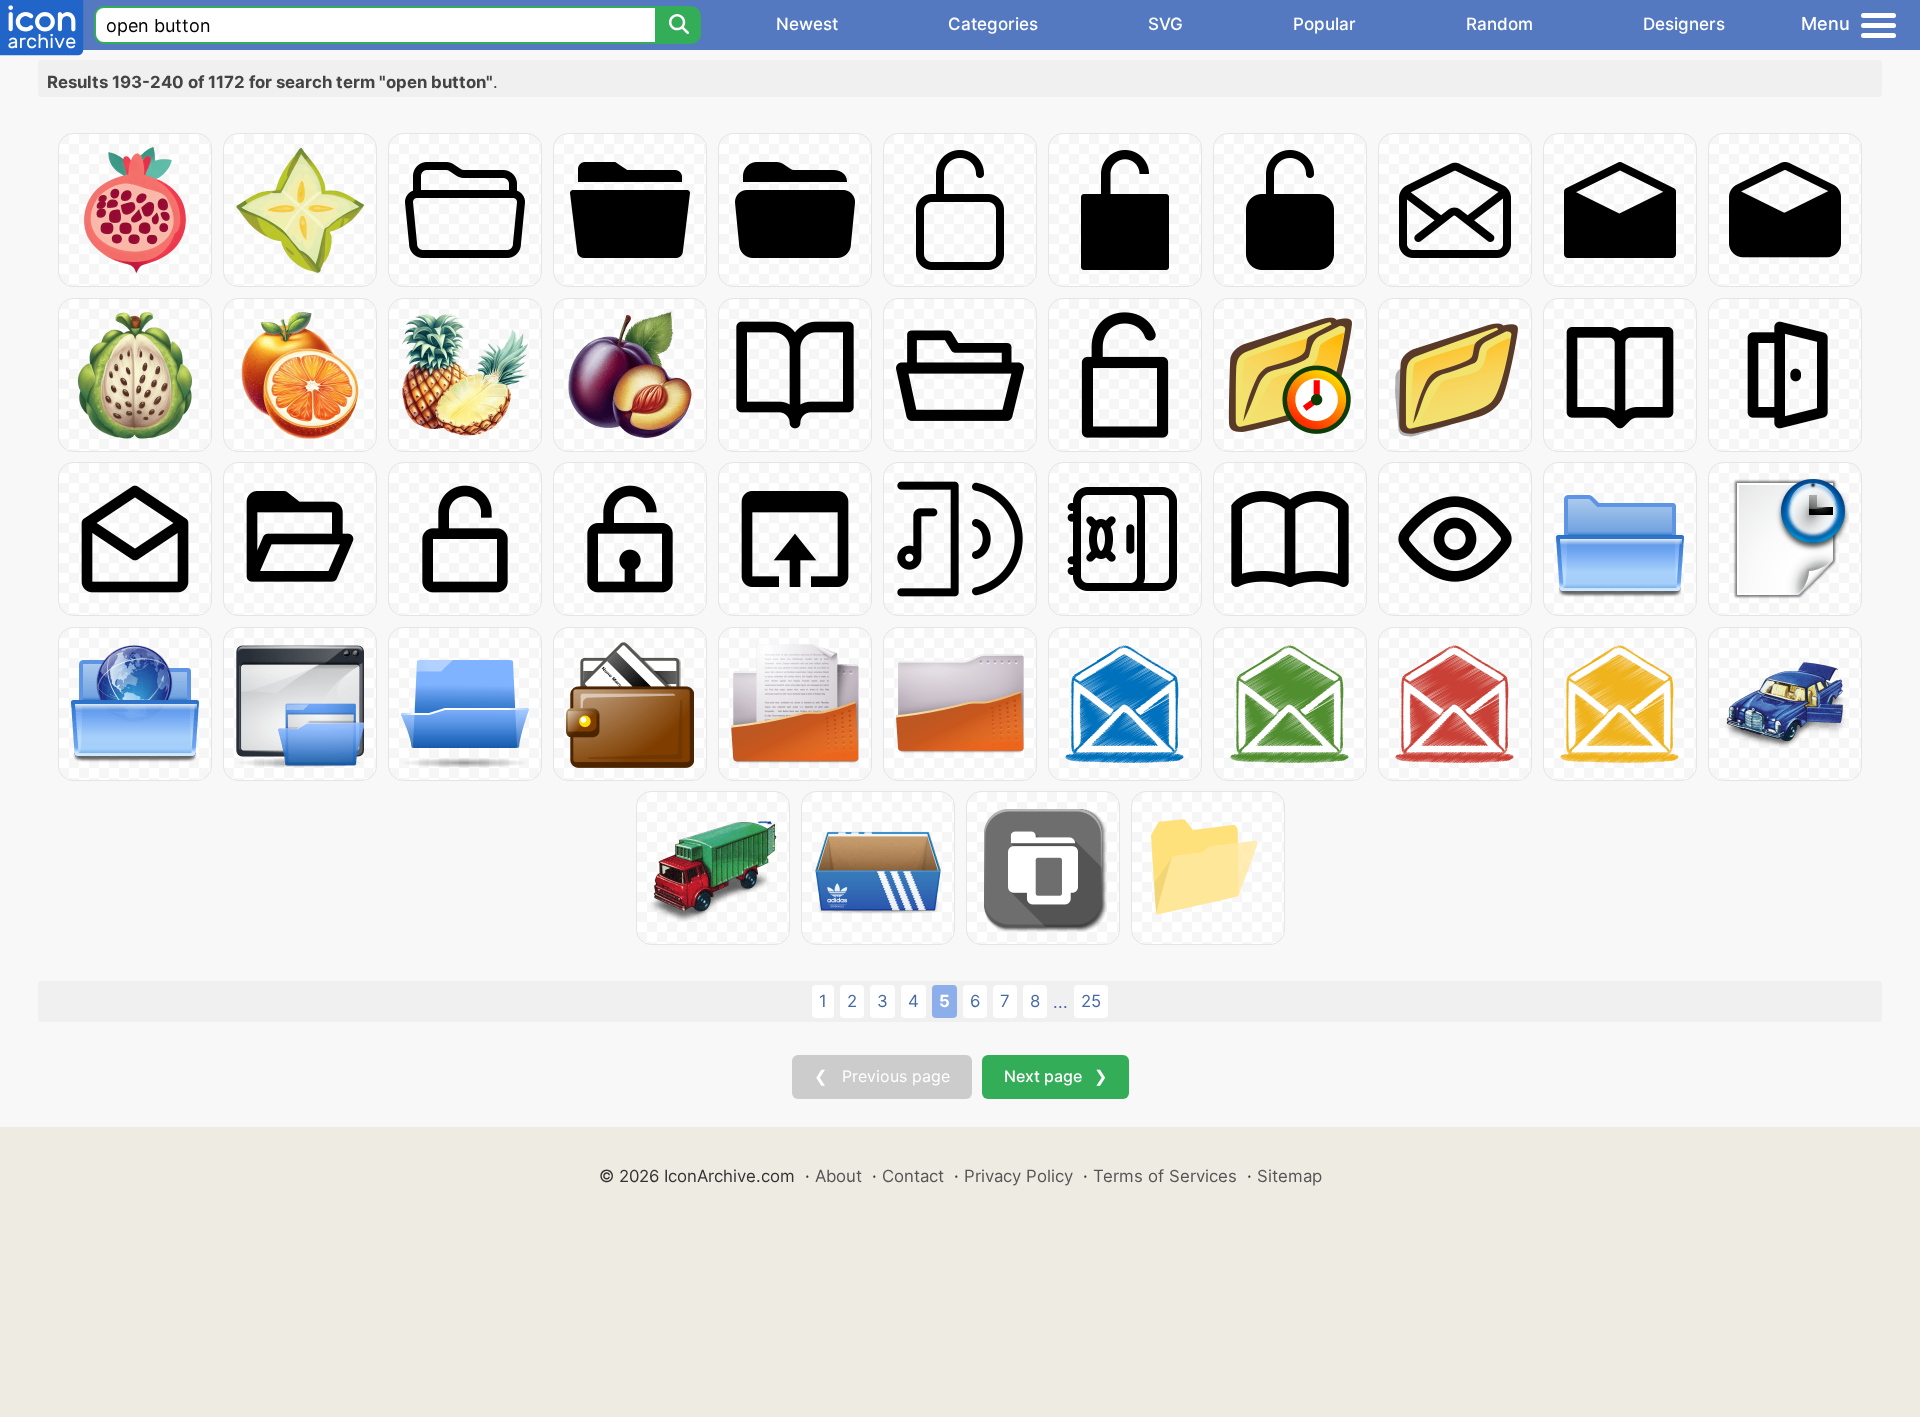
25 (1091, 1001)
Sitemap (1289, 1176)
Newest (807, 24)
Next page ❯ (1055, 1076)
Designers (1684, 24)
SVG (1165, 24)
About (838, 1176)
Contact (913, 1176)
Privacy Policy (1018, 1176)
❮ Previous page (882, 1076)
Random (1499, 24)
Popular (1324, 24)
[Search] (678, 25)
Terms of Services (1165, 1176)
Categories (993, 24)
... (1060, 1002)
